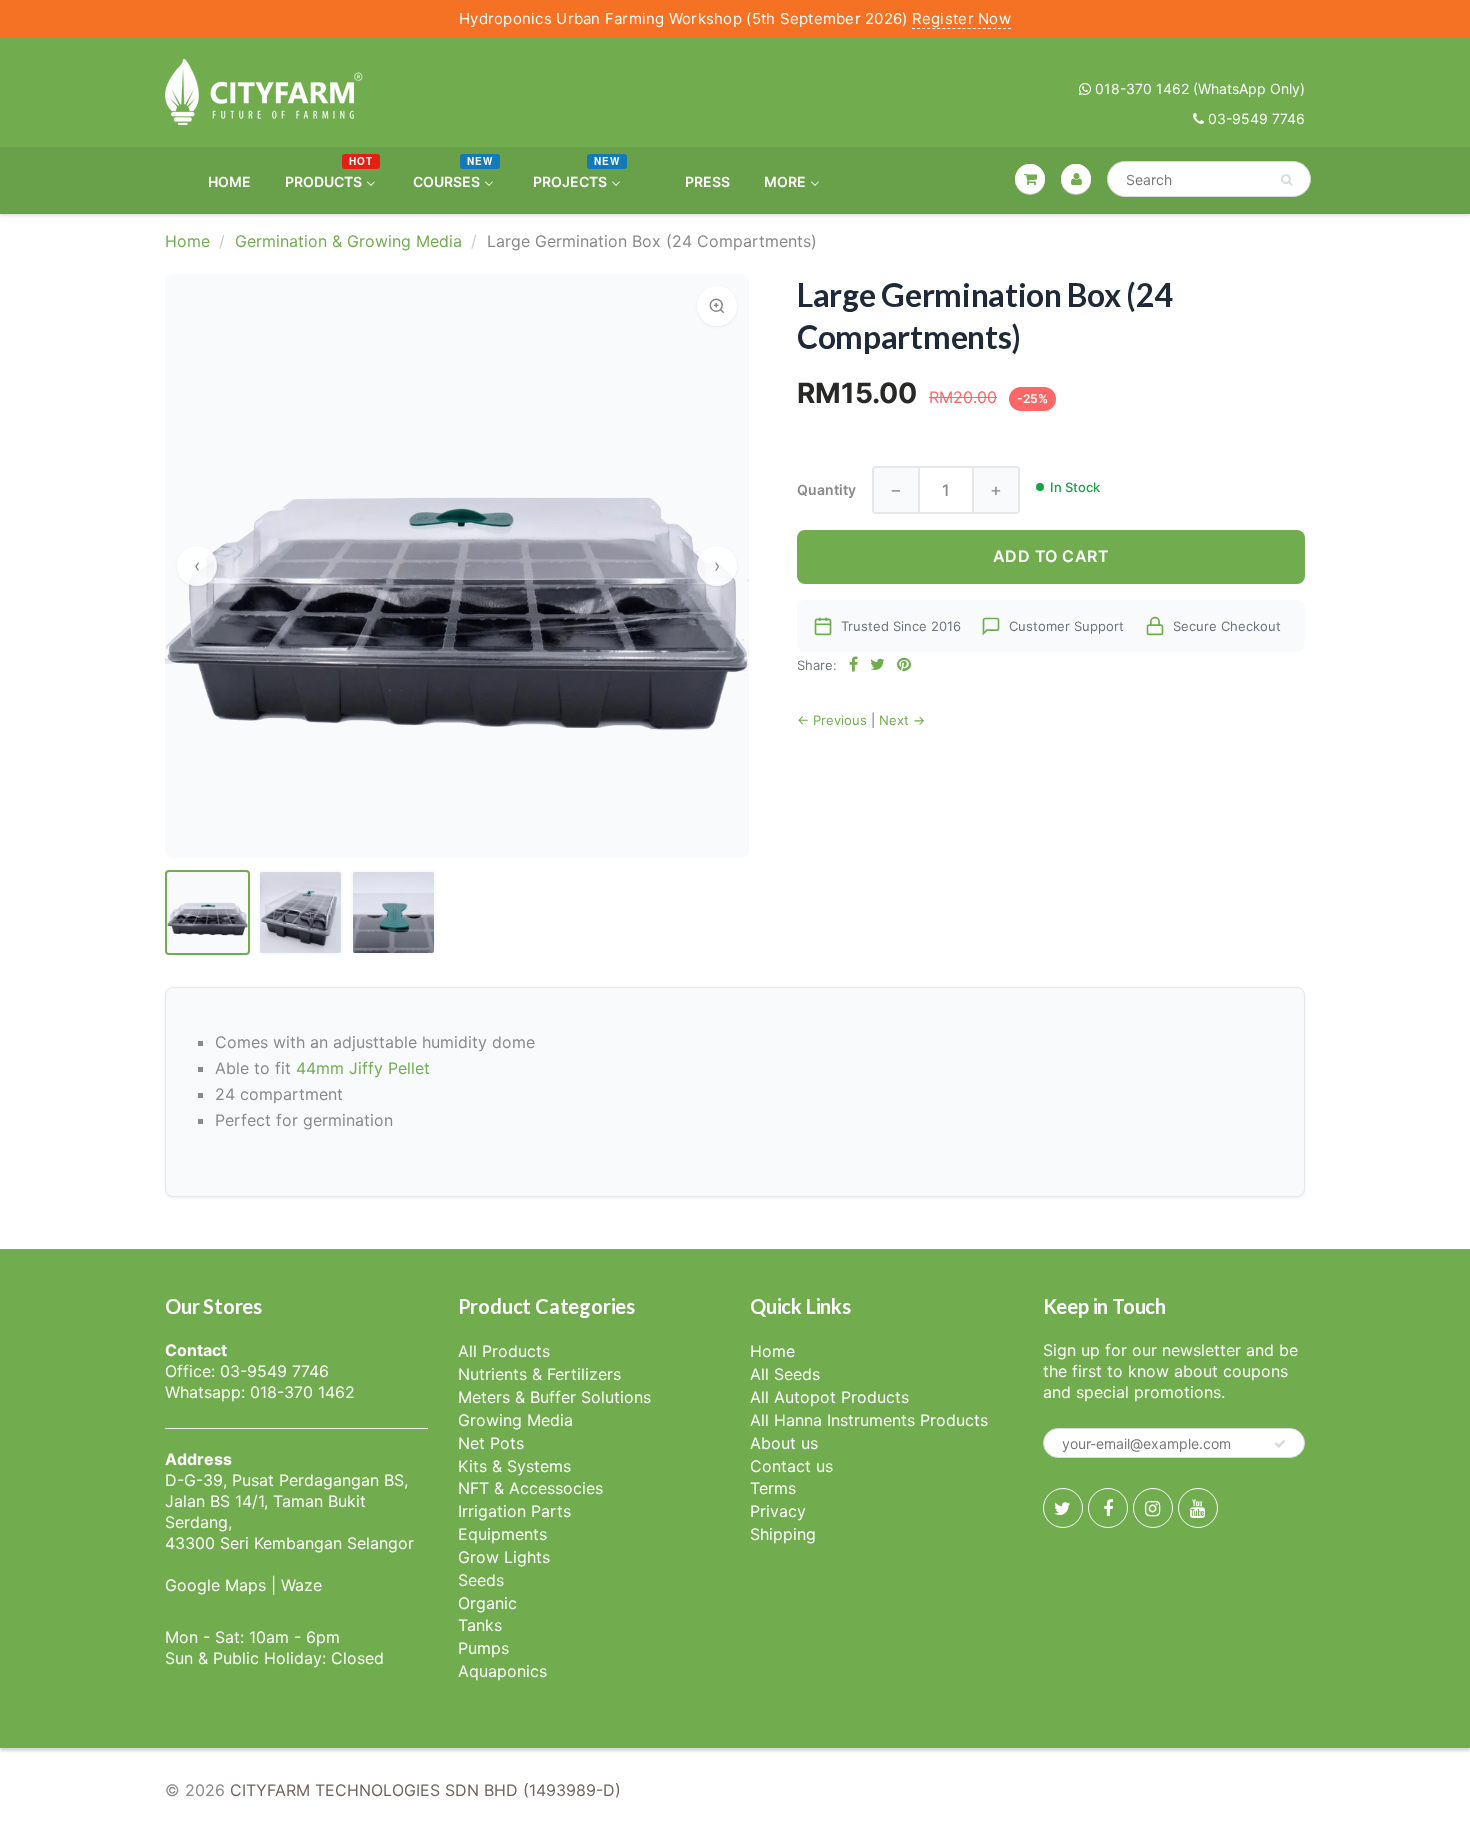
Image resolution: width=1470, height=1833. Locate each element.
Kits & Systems (514, 1466)
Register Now (961, 18)
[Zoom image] (717, 306)
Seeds (481, 1580)
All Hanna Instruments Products (869, 1420)
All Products (504, 1351)
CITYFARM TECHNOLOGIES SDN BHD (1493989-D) (425, 1790)
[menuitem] (217, 180)
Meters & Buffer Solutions (554, 1397)
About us (784, 1443)
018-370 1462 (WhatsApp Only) (1198, 88)
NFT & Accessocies (530, 1488)
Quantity (826, 489)
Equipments (502, 1534)
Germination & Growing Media (348, 241)
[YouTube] (1198, 1508)
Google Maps (215, 1585)
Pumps (483, 1648)
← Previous (832, 720)
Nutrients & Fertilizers (539, 1374)
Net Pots (491, 1443)
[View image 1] (207, 912)
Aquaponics (502, 1671)
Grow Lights (504, 1557)
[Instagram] (1153, 1508)
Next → (902, 720)
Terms (773, 1488)
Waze (301, 1585)
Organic (487, 1603)
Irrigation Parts (514, 1511)
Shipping (783, 1534)
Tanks (480, 1625)
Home (187, 241)
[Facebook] (1108, 1508)
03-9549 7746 (1254, 118)
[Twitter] (1063, 1508)
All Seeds (785, 1374)
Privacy (778, 1511)
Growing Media (515, 1420)
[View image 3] (393, 912)
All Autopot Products (829, 1397)
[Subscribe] (1280, 1444)
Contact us (791, 1466)
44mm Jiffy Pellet (363, 1068)
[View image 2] (300, 912)
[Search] (1286, 180)
